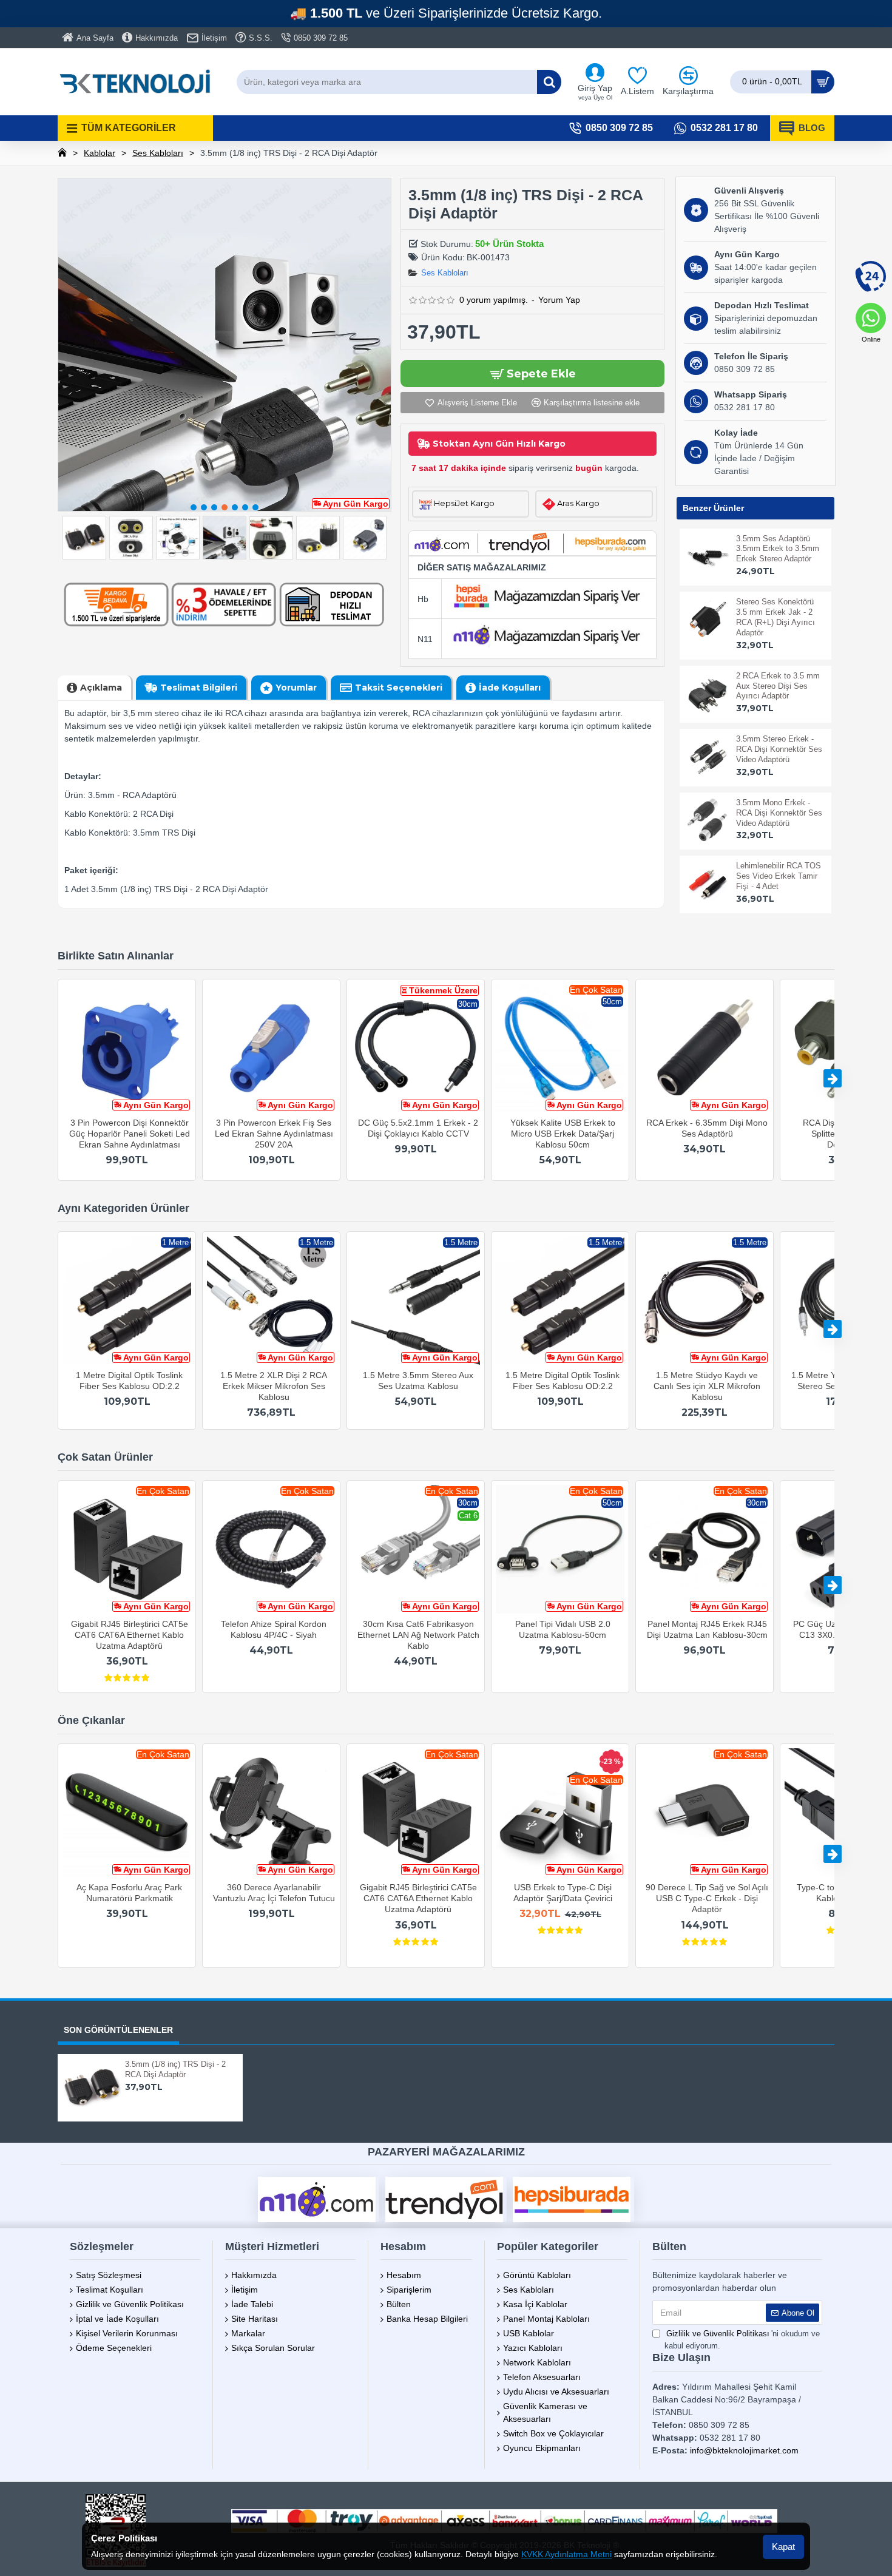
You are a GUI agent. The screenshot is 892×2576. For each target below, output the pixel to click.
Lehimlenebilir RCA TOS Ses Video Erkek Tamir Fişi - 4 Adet (779, 876)
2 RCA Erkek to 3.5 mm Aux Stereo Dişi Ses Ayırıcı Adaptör (778, 686)
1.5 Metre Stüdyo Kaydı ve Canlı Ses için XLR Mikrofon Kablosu (707, 1386)
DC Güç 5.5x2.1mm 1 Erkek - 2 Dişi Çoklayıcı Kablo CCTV (418, 1128)
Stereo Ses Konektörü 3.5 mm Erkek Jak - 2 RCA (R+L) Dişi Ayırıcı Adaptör (775, 617)
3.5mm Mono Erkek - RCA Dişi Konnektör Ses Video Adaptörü (779, 813)
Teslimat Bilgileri (199, 688)
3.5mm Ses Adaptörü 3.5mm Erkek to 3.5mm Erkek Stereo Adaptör (778, 549)
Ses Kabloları (158, 153)
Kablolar (100, 153)
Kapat (783, 2547)
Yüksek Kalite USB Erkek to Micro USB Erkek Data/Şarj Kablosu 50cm (563, 1134)
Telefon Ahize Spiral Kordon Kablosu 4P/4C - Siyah (274, 1629)
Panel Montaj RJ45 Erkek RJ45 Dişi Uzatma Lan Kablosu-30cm (707, 1629)
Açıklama (101, 688)
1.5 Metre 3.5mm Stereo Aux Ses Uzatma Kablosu (418, 1381)
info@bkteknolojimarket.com (744, 2450)
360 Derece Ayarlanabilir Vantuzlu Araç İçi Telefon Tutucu (274, 1893)
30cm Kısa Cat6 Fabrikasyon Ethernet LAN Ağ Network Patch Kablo (418, 1635)
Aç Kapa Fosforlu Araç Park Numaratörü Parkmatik (129, 1893)
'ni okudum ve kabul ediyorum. (742, 2340)
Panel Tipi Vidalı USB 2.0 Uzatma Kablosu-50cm (563, 1629)
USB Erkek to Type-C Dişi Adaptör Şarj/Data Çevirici (563, 1893)
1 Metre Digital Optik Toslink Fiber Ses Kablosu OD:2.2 (129, 1381)
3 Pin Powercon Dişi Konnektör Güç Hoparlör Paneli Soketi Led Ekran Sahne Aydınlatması (130, 1134)
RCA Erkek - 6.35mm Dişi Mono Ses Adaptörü (707, 1128)
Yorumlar (296, 688)
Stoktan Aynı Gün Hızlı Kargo (499, 444)
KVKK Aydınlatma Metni (566, 2554)
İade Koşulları (510, 688)
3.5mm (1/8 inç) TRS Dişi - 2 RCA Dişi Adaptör (175, 2069)
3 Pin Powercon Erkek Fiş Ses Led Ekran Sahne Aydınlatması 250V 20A (274, 1134)
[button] (194, 507)
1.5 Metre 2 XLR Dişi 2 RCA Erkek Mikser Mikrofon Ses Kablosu (274, 1386)
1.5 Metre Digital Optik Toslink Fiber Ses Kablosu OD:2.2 (563, 1381)
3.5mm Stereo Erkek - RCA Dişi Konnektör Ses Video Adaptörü (779, 749)
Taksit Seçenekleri (399, 688)
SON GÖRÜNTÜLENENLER (118, 2030)
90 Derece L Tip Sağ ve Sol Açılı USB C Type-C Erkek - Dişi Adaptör (707, 1898)
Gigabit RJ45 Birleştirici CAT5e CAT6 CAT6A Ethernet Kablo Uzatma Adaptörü (130, 1635)
